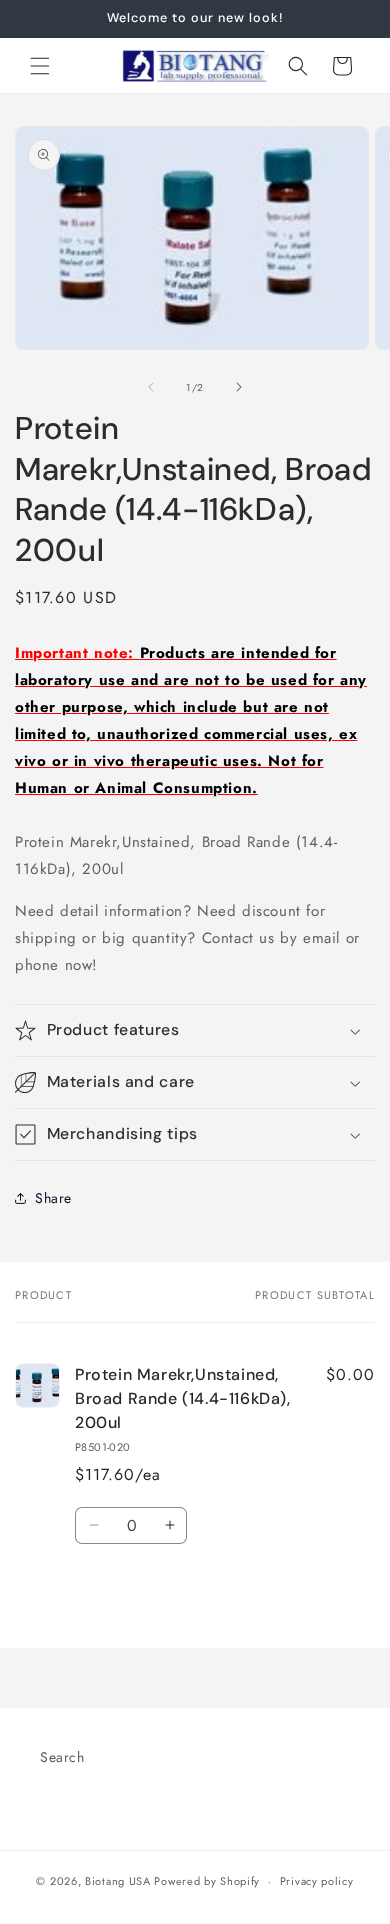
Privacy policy (317, 1881)
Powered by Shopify (207, 1881)
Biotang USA (118, 1881)
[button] (40, 66)
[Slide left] (151, 387)
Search (62, 1757)
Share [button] (53, 1198)
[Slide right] (239, 387)
